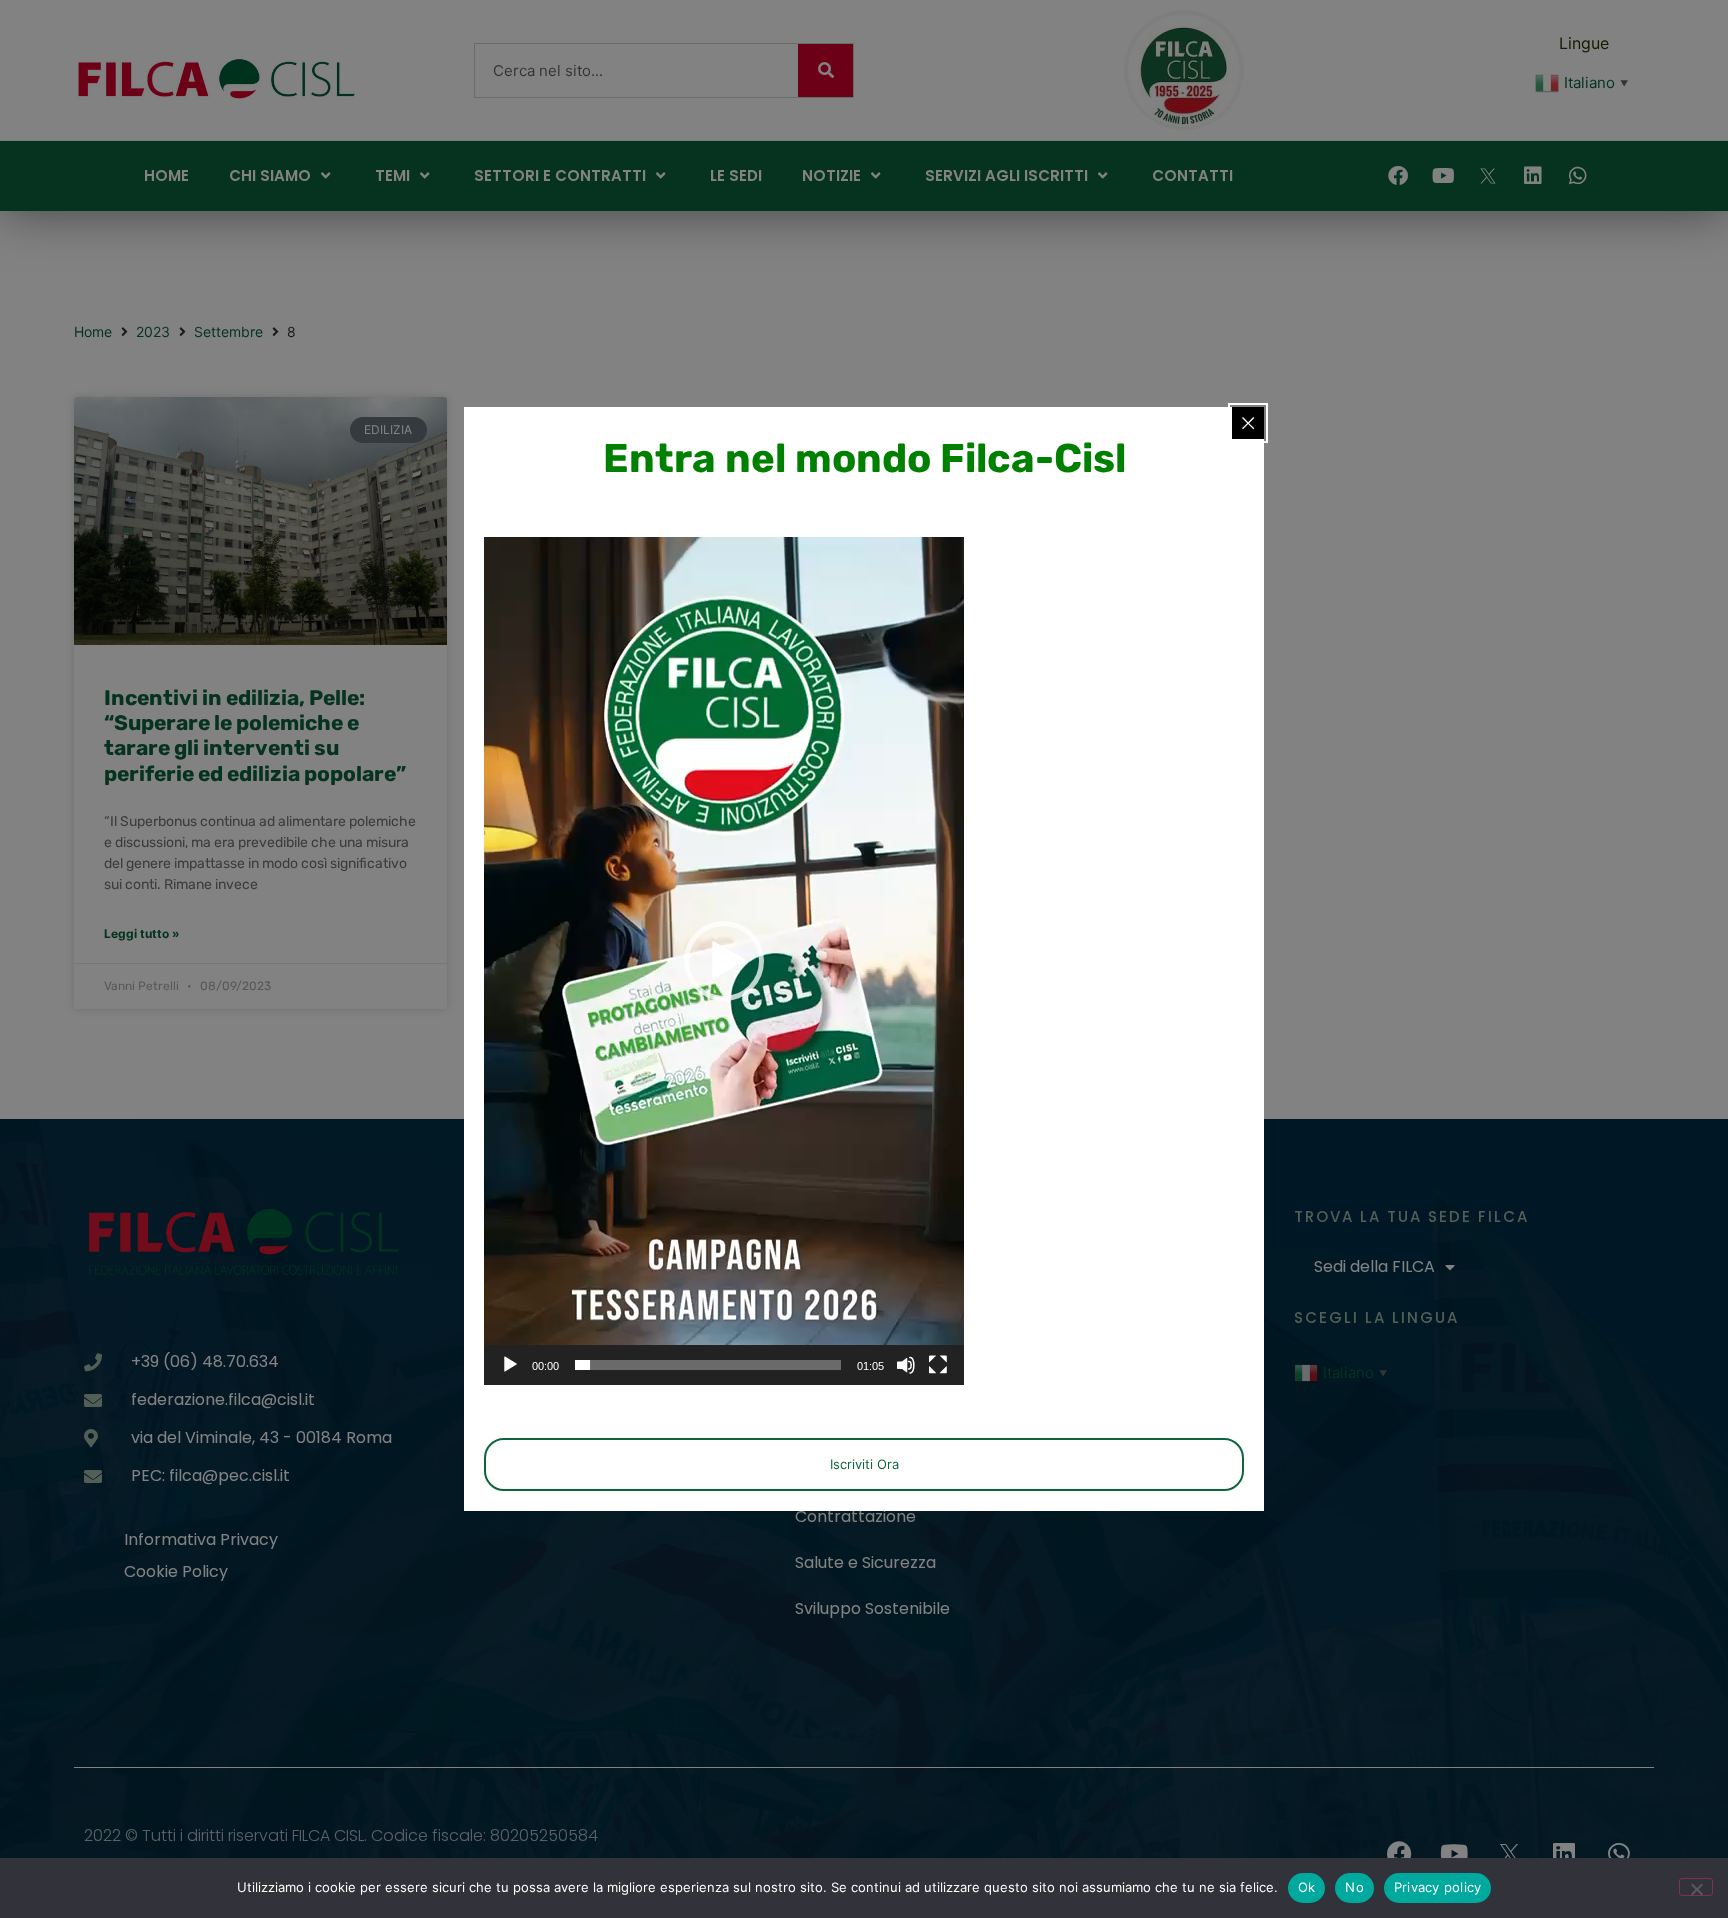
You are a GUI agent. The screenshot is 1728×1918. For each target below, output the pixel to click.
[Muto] (906, 1365)
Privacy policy (1438, 1887)
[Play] (510, 1365)
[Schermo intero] (938, 1365)
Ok (1307, 1887)
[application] (724, 961)
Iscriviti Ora (864, 1464)
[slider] (708, 1365)
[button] (724, 961)
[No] (1696, 1887)
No (1354, 1887)
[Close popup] (1248, 423)
